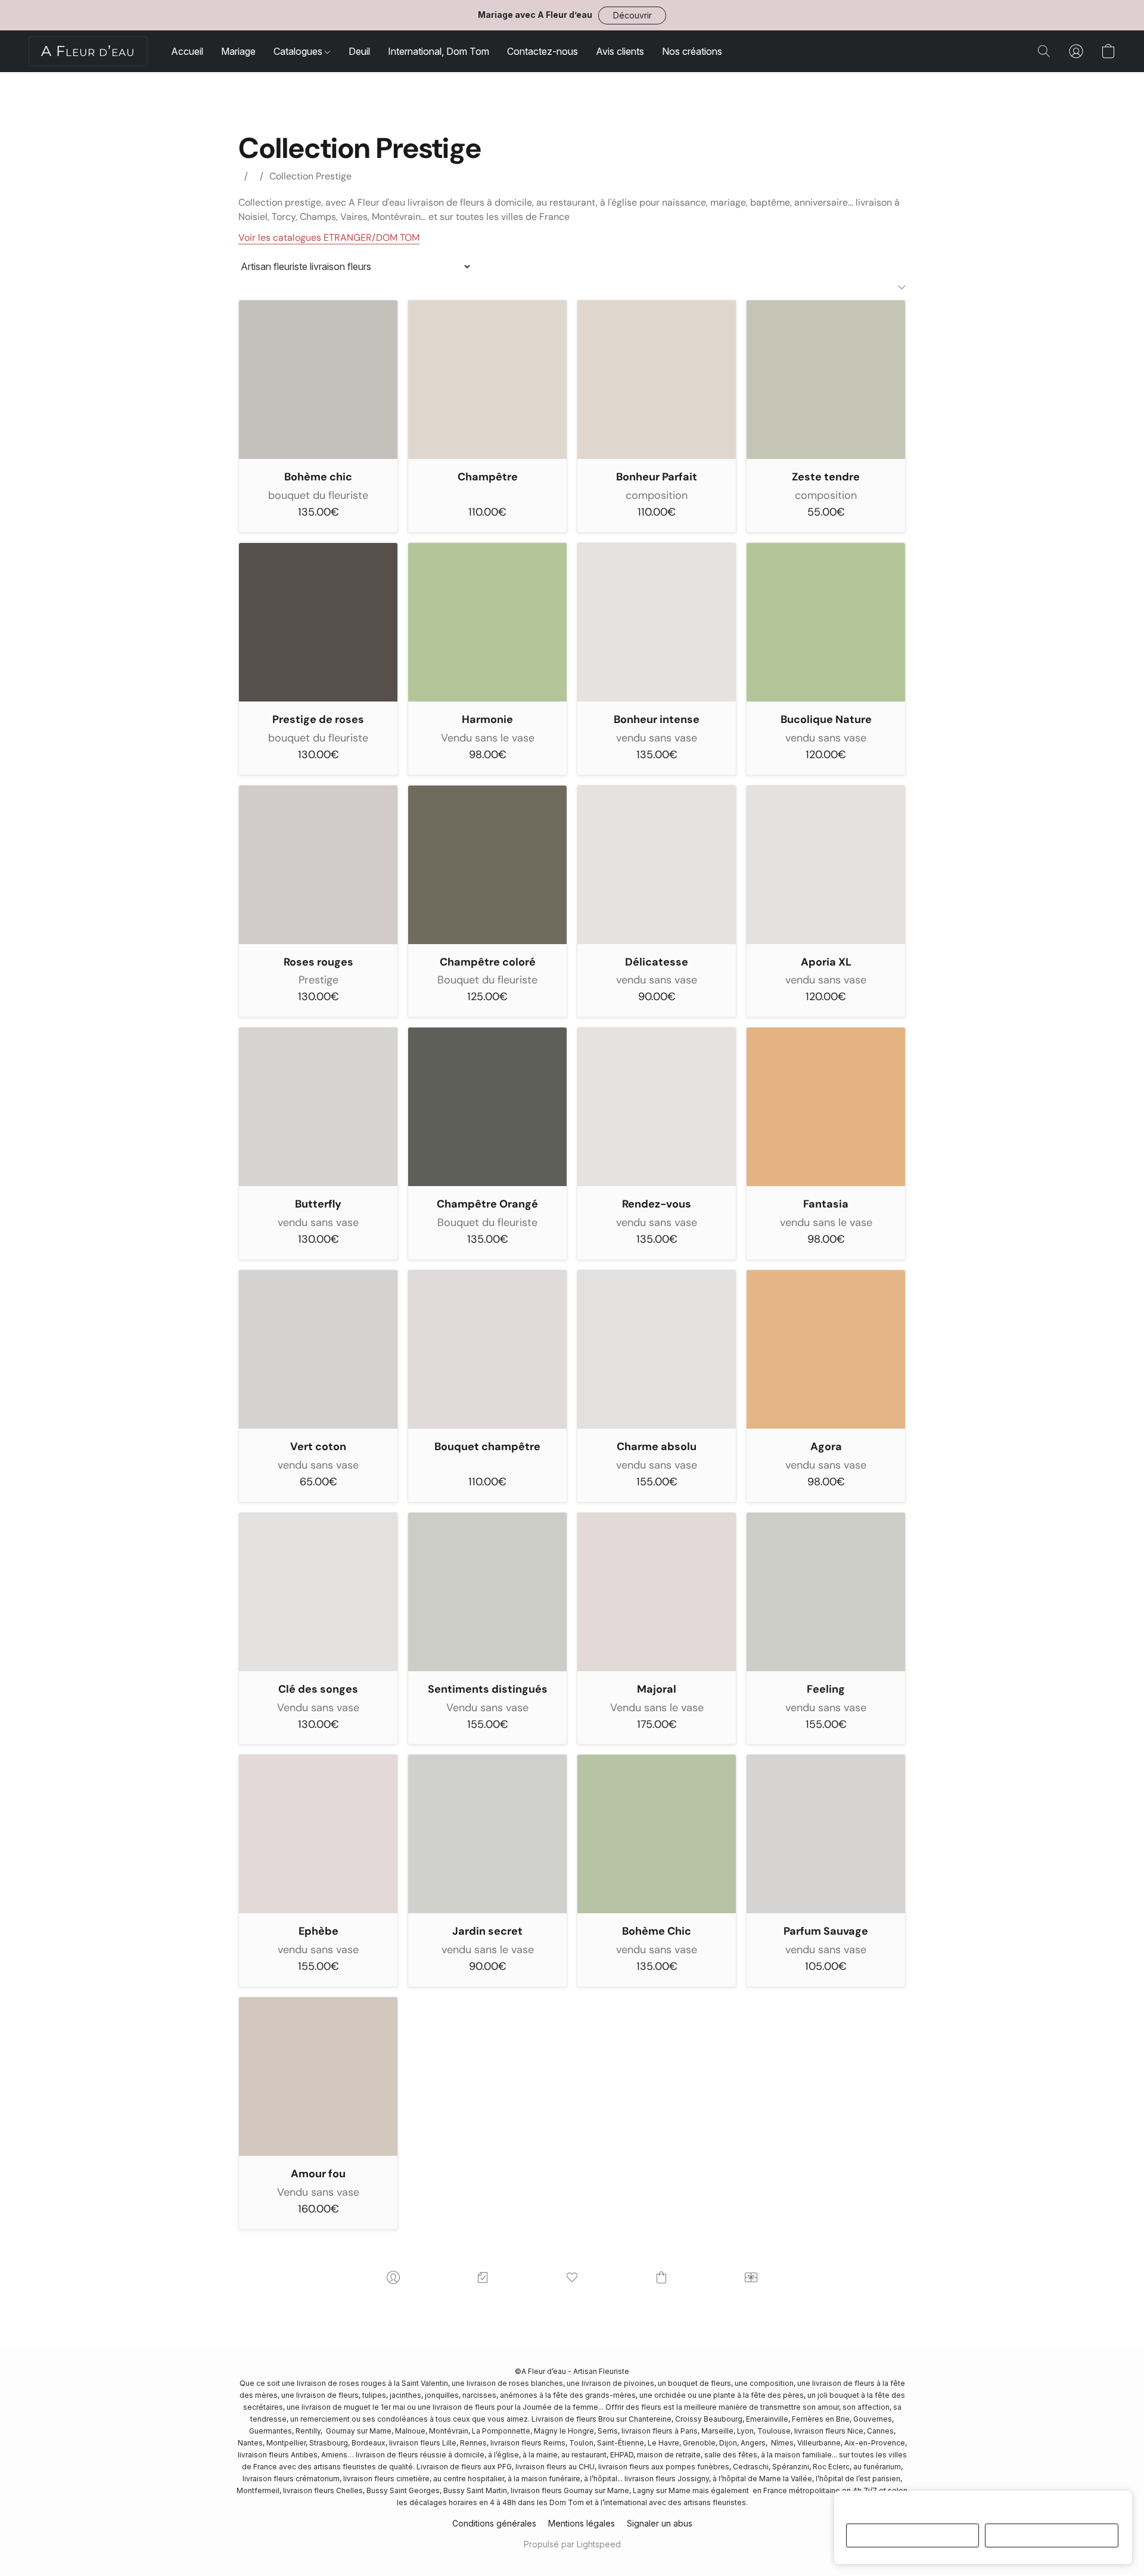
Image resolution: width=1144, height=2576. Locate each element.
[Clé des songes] (318, 1592)
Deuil (359, 51)
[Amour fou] (318, 2077)
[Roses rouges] (318, 865)
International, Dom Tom (439, 51)
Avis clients (620, 51)
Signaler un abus (660, 2523)
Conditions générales (494, 2523)
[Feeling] (826, 1592)
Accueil (187, 51)
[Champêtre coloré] (487, 865)
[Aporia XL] (826, 865)
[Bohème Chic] (657, 1834)
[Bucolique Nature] (826, 622)
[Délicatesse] (657, 865)
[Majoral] (657, 1592)
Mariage (238, 51)
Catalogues (299, 51)
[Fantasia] (826, 1107)
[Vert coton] (318, 1349)
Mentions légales (582, 2523)
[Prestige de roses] (318, 622)
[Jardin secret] (487, 1834)
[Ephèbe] (318, 1834)
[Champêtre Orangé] (487, 1107)
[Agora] (826, 1349)
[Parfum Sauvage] (826, 1834)
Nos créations (692, 51)
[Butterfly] (318, 1107)
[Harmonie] (487, 622)
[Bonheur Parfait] (657, 380)
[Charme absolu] (657, 1349)
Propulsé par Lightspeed (572, 2544)
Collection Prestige (310, 176)
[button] (632, 15)
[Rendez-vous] (657, 1107)
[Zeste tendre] (826, 380)
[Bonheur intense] (657, 622)
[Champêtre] (487, 380)
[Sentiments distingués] (487, 1592)
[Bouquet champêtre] (487, 1349)
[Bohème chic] (318, 380)
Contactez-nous (543, 51)
